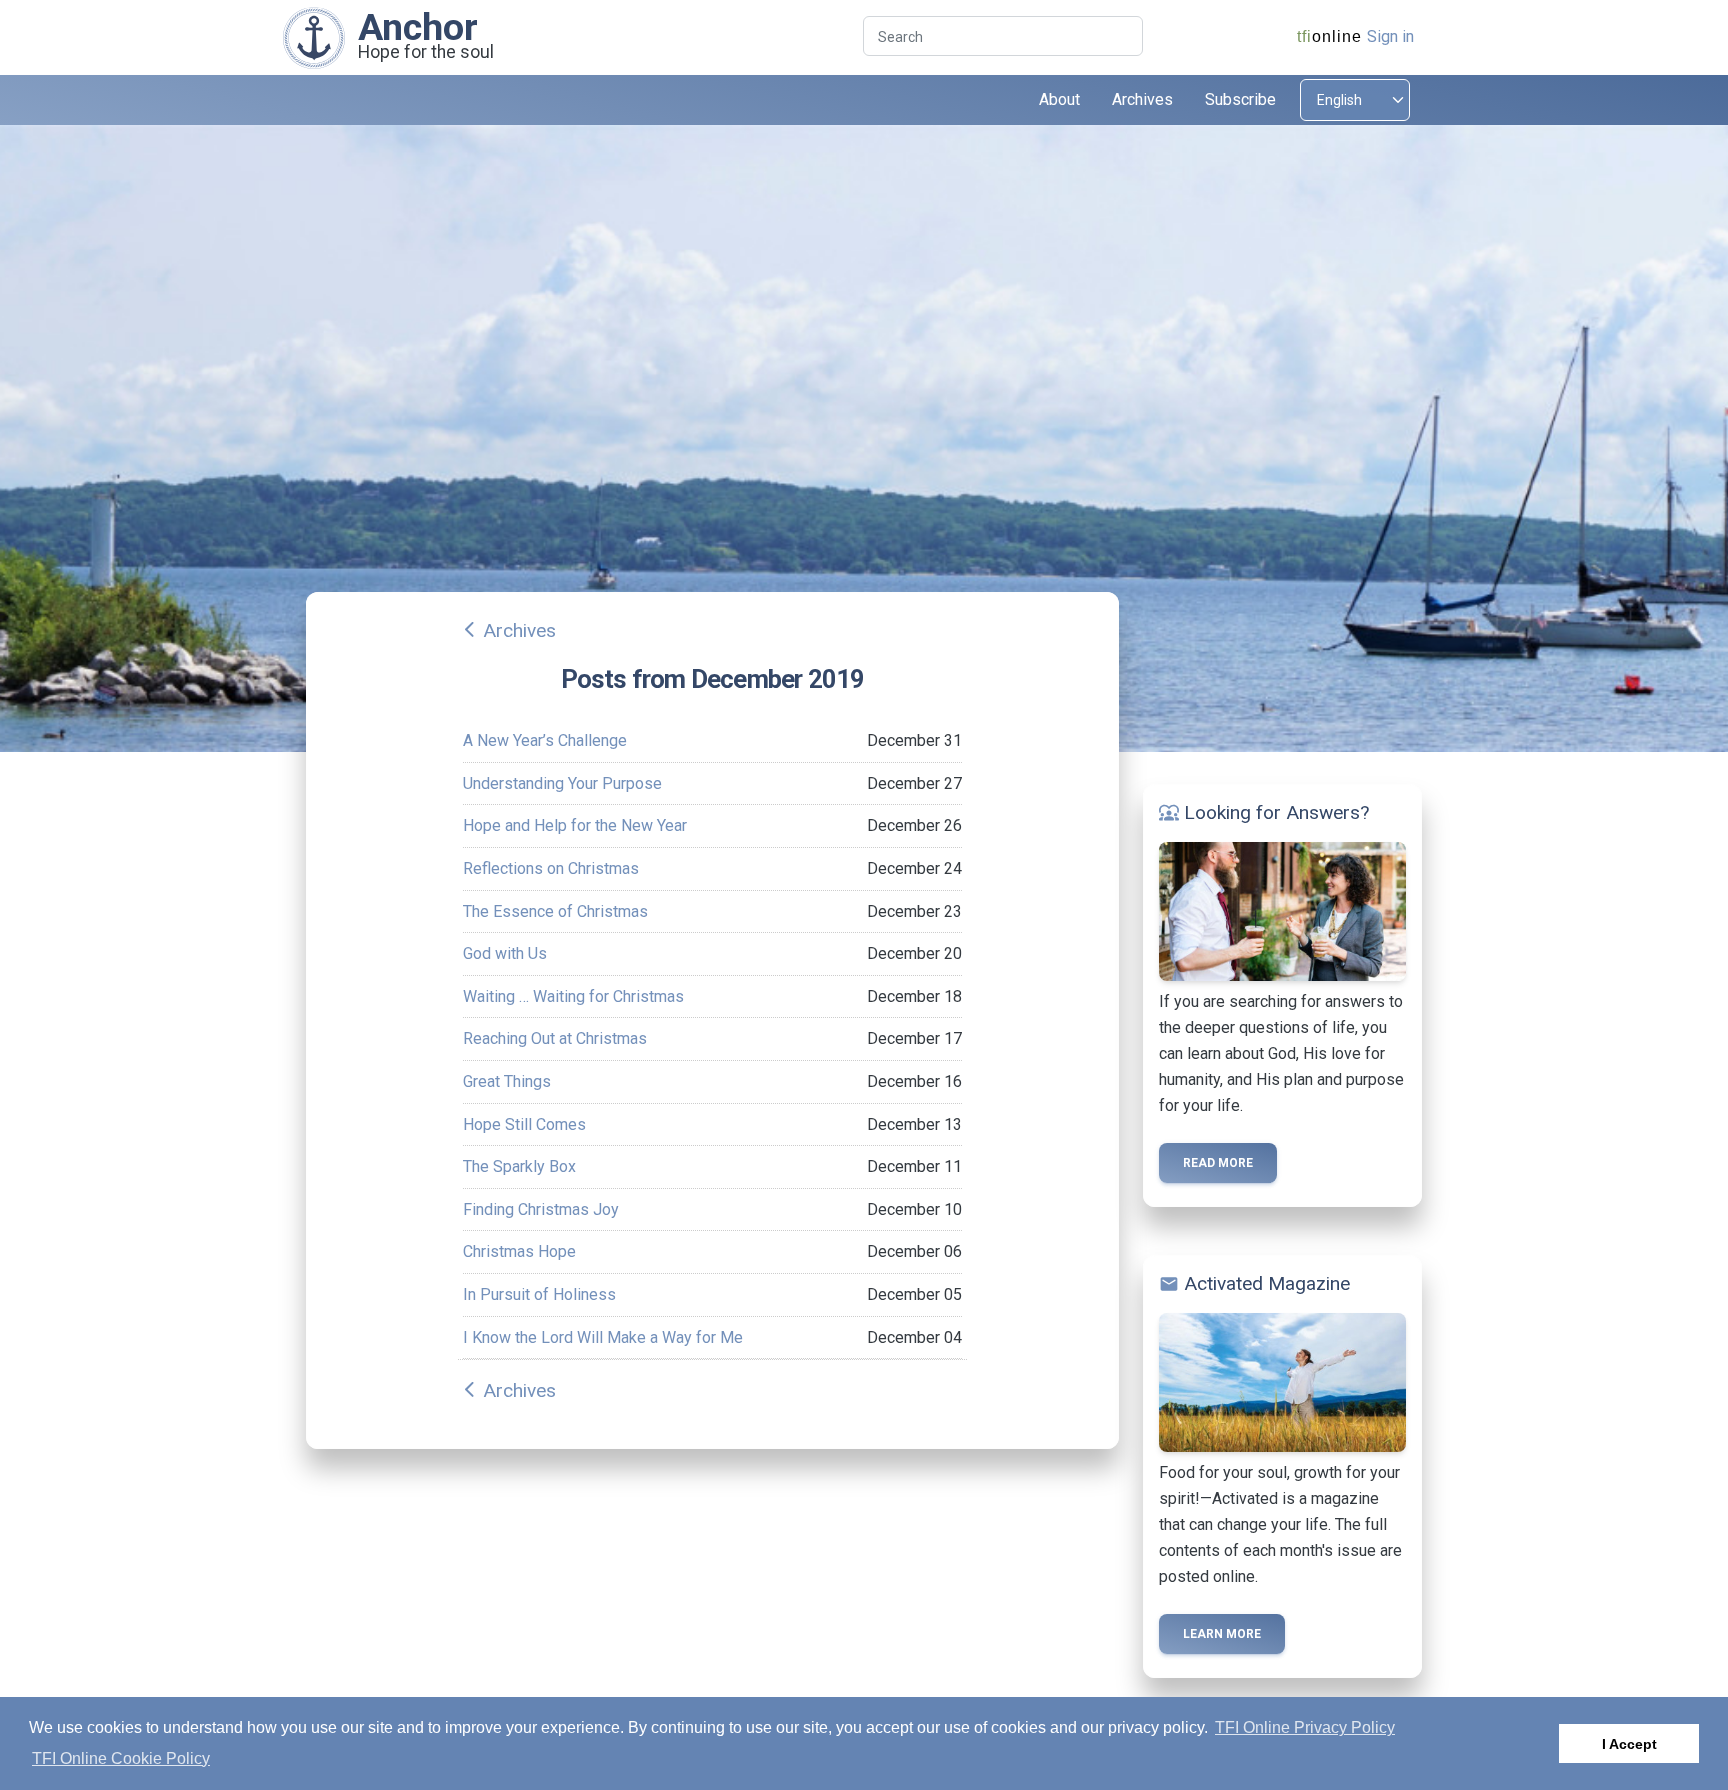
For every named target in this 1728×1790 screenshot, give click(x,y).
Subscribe (1240, 99)
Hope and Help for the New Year (575, 825)
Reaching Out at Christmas (555, 1038)
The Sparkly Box (519, 1166)
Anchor (418, 27)
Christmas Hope (519, 1251)
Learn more (1222, 1634)
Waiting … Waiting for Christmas (573, 996)
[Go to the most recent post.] (314, 36)
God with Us (505, 953)
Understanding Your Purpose (562, 783)
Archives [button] (1142, 99)
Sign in (1390, 36)
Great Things (507, 1081)
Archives (519, 630)
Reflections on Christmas (551, 868)
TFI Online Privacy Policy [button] (1305, 1727)
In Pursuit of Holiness (539, 1294)
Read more (1218, 1163)
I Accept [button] (1629, 1744)
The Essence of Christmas (555, 911)
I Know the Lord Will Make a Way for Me (603, 1337)
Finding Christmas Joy (541, 1209)
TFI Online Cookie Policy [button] (121, 1758)
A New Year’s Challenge (545, 740)
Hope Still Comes (524, 1124)
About (1059, 99)
